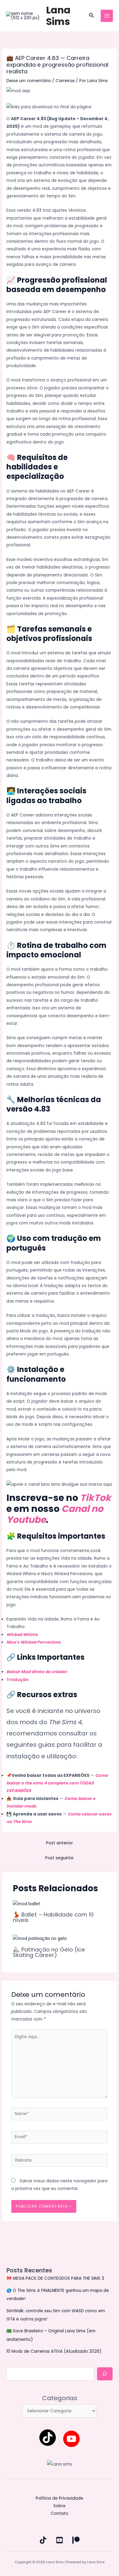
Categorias (60, 2398)
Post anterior (60, 1843)
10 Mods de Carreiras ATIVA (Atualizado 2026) (54, 2351)
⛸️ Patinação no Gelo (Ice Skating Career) (49, 1952)
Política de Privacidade (60, 2498)
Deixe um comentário (29, 81)
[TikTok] (48, 2438)
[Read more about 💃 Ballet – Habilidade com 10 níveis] (27, 1904)
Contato (60, 2513)
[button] (92, 16)
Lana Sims (58, 16)
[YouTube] (60, 2540)
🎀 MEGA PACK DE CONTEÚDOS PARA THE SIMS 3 (55, 2278)
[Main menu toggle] (107, 16)
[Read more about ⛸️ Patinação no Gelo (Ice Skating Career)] (40, 1939)
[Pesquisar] (105, 2374)
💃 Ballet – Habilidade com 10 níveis (53, 1917)
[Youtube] (71, 2439)
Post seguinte (59, 1858)
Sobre (60, 2506)
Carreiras (65, 81)
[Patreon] (76, 2540)
